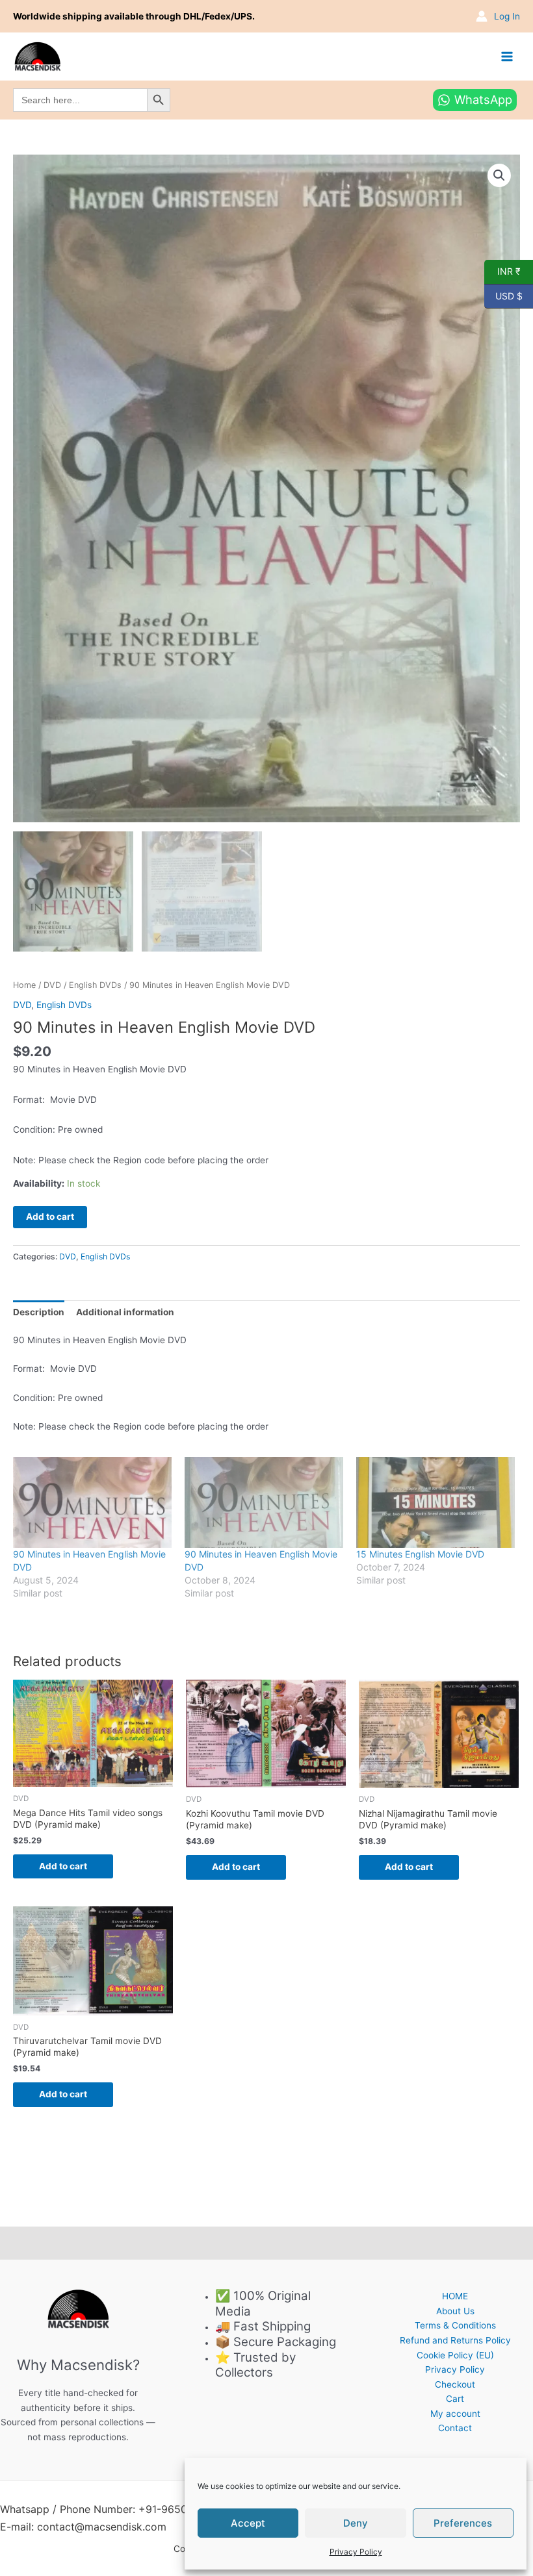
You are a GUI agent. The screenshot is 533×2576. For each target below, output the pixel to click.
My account (455, 2414)
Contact (455, 2428)
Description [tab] (39, 1312)
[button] (499, 175)
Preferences (463, 2523)
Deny (356, 2523)
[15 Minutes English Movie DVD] (435, 1502)
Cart (455, 2399)
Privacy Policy (356, 2552)
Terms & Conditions (455, 2325)
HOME (455, 2296)
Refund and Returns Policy (455, 2340)
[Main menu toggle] (507, 56)
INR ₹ (502, 271)
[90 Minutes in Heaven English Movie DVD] (92, 1502)
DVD (52, 985)
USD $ (503, 295)
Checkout (455, 2384)
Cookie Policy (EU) (455, 2355)
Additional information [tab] (125, 1312)
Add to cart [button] (63, 1866)
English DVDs (95, 985)
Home (24, 985)
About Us (455, 2311)
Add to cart (50, 1217)
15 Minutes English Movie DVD (420, 1554)
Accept (248, 2523)
